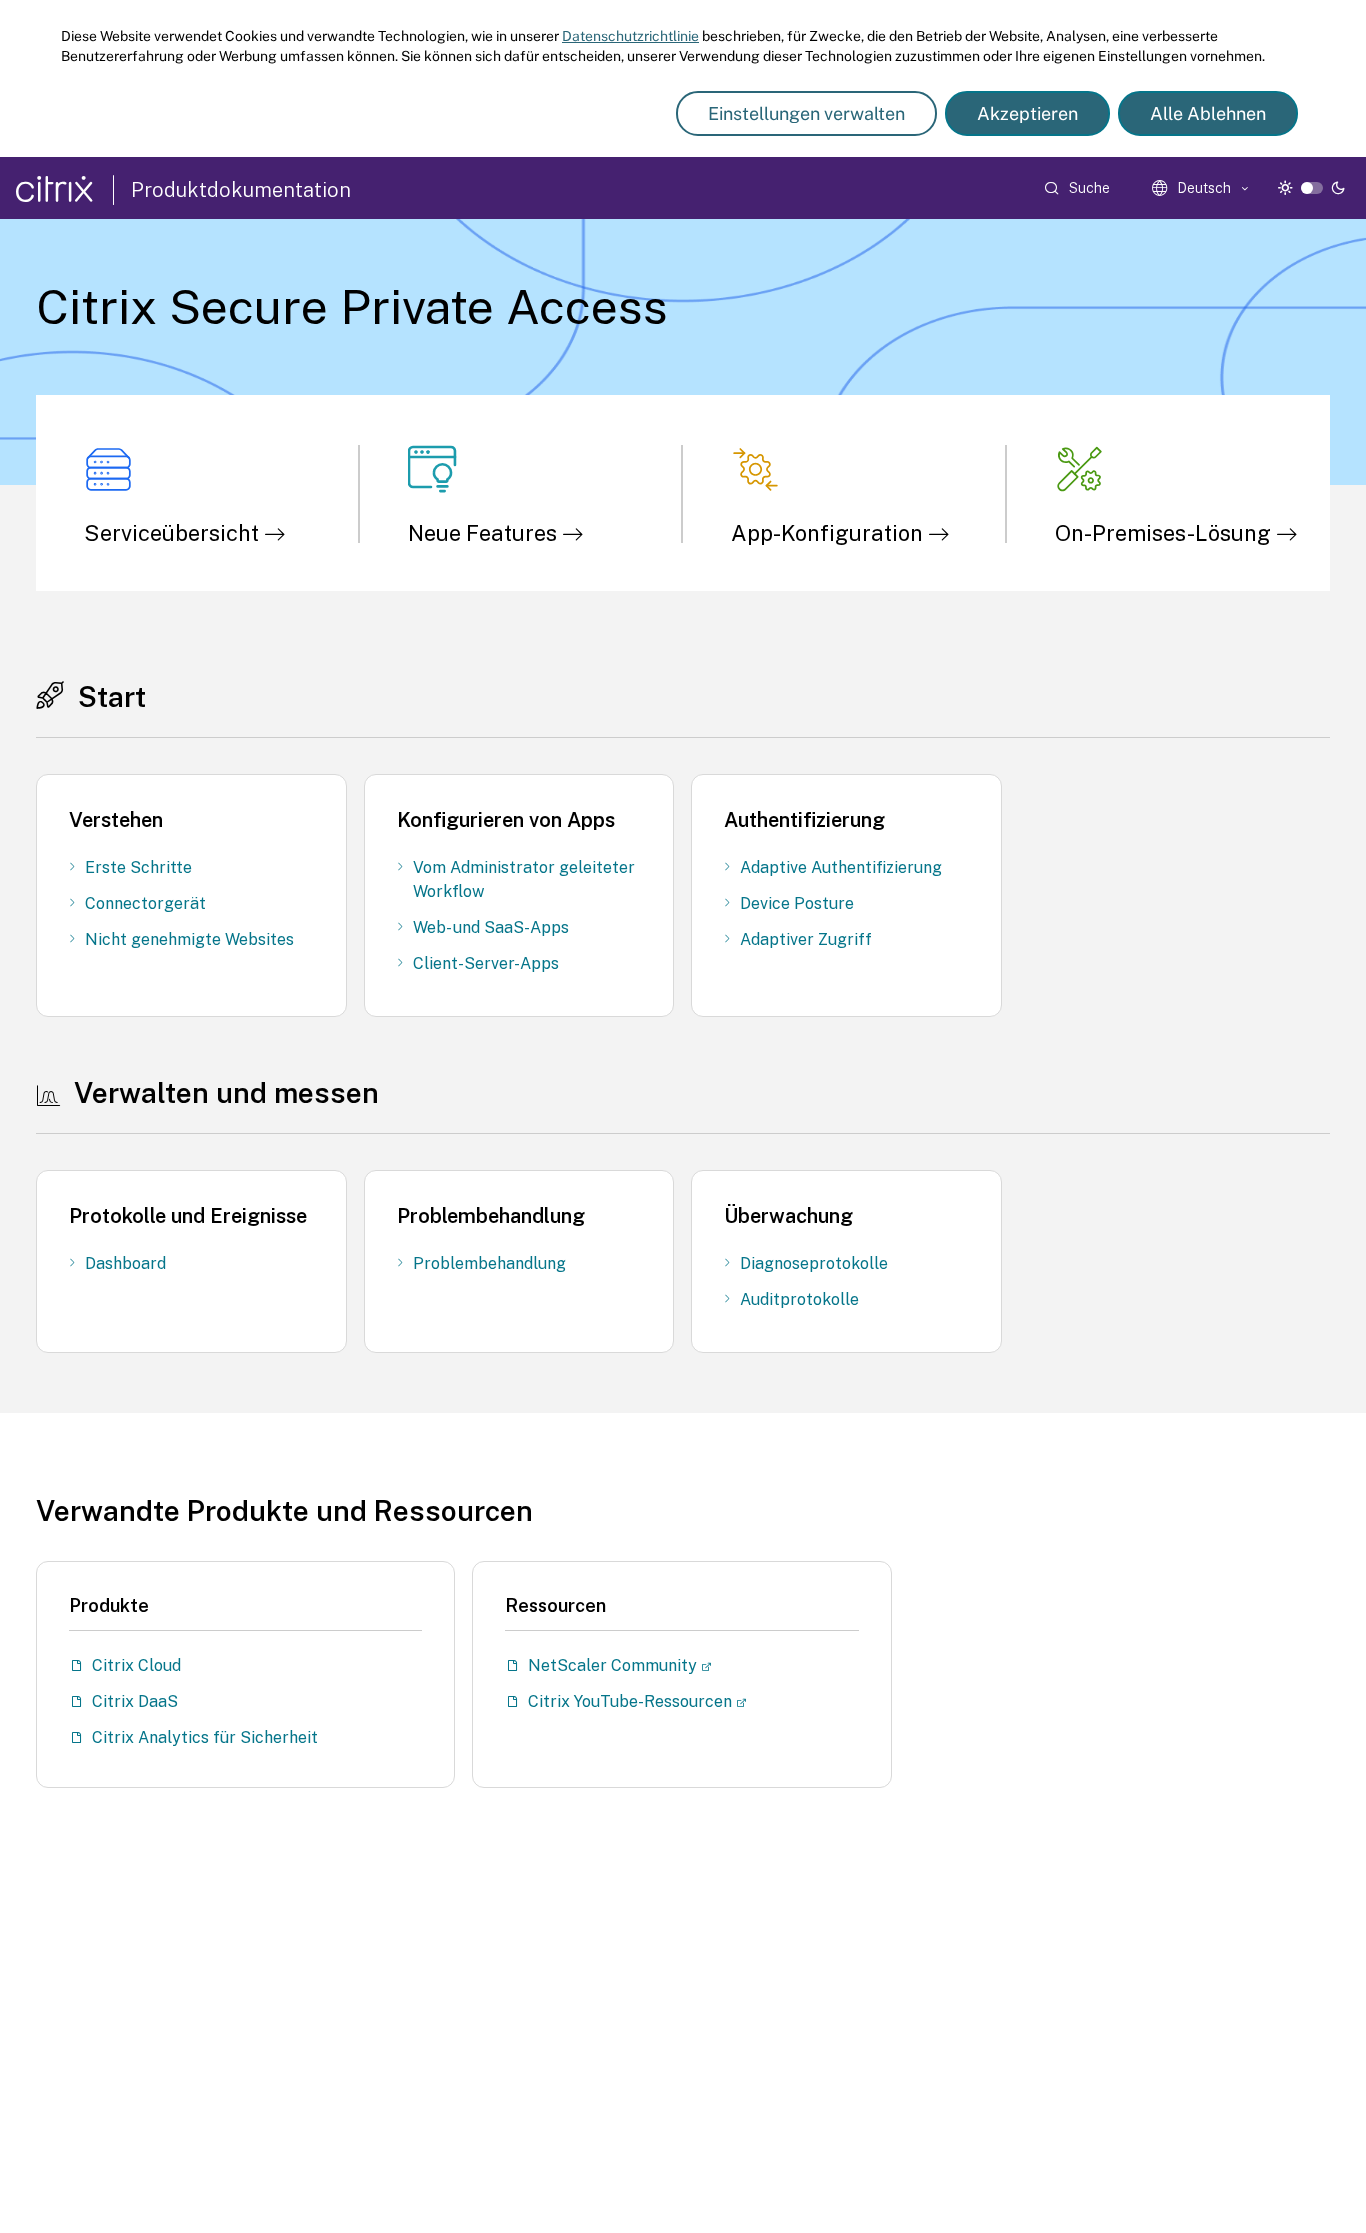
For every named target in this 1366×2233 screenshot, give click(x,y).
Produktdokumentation (241, 190)
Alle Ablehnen (1208, 113)
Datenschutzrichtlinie (630, 36)
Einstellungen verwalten (806, 113)
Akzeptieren (1027, 113)
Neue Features (485, 533)
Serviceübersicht (174, 533)
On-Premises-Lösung (1165, 533)
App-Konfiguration (829, 533)
